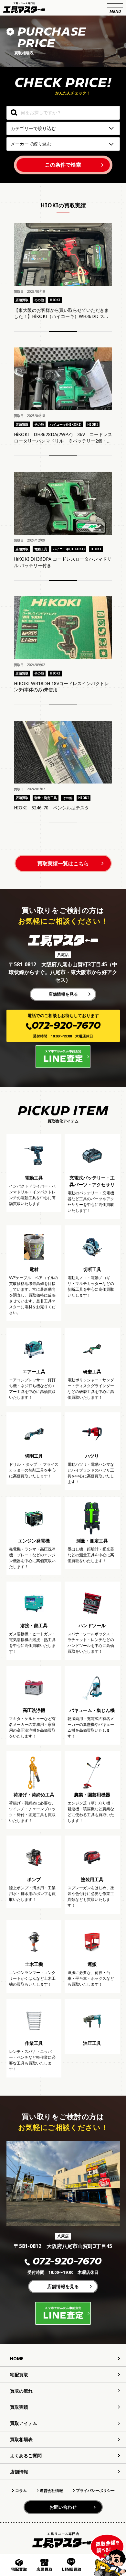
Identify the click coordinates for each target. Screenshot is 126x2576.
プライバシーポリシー (95, 2490)
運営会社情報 (51, 2490)
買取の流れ (21, 2391)
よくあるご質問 (26, 2455)
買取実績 (19, 2407)
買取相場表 (21, 2439)
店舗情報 (19, 2472)
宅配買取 (19, 2375)
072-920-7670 (67, 2262)
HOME (17, 2358)
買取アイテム (24, 2423)
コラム (21, 2490)
